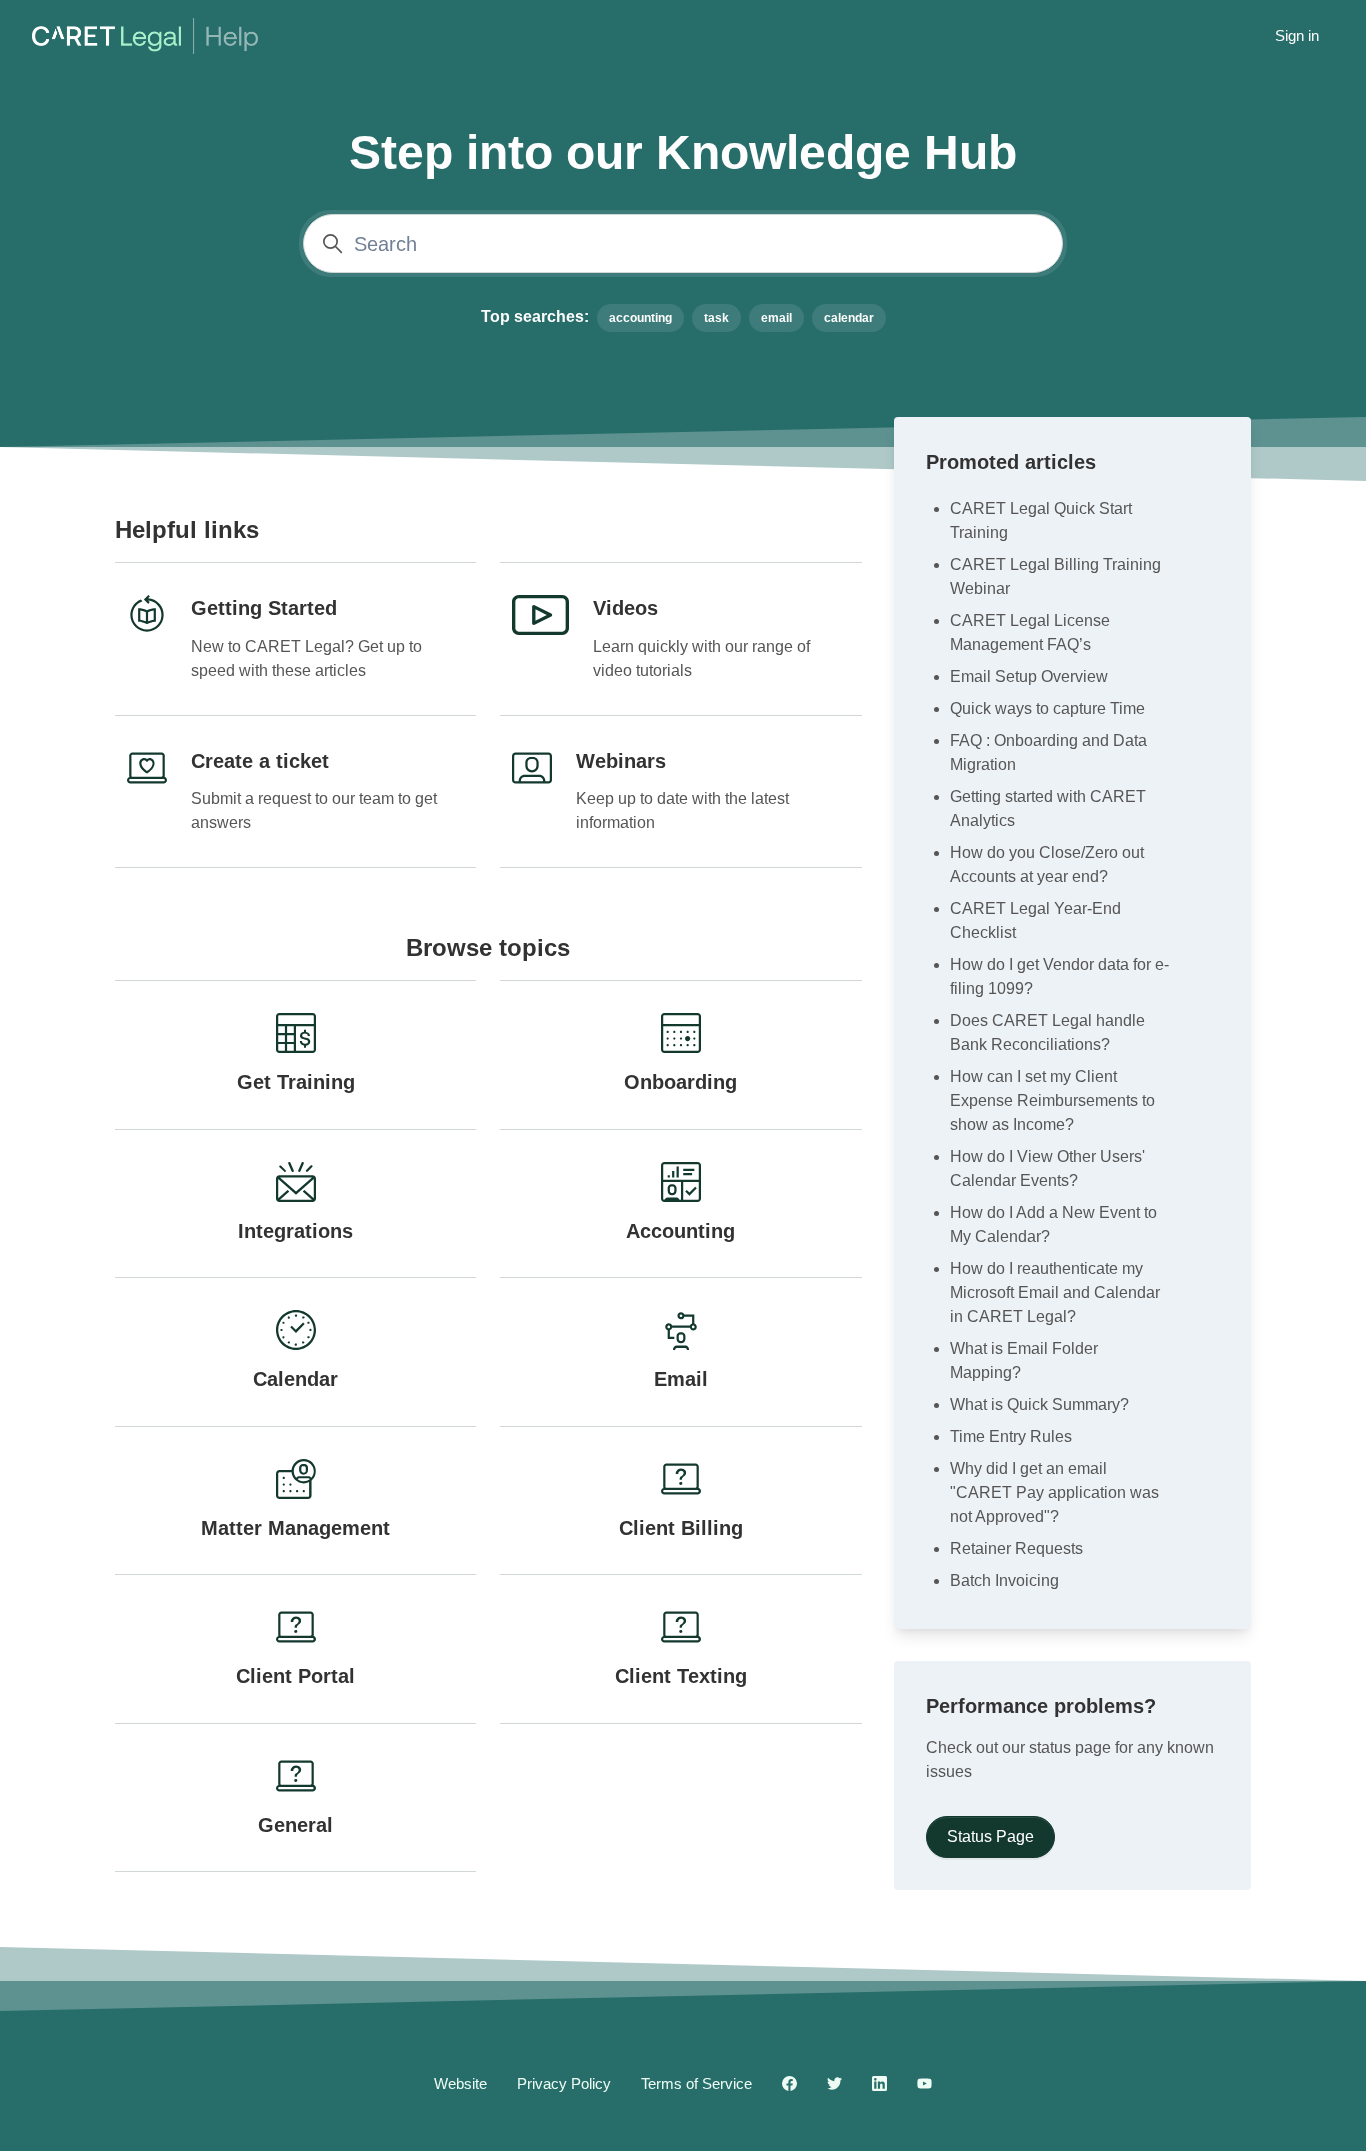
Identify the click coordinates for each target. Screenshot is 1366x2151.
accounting (640, 318)
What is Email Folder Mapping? (1024, 1360)
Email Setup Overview (1029, 676)
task (716, 318)
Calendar (295, 1379)
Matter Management (295, 1528)
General (295, 1825)
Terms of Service (696, 2083)
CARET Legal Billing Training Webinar (1055, 576)
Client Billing (681, 1528)
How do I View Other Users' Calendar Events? (1047, 1168)
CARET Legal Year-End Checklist (1035, 920)
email (776, 318)
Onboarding (680, 1082)
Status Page (990, 1836)
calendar (849, 318)
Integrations (295, 1231)
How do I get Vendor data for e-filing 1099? (1059, 976)
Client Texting (681, 1676)
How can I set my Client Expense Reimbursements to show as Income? (1052, 1100)
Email (681, 1379)
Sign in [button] (1297, 35)
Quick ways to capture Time (1047, 708)
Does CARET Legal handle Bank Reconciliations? (1047, 1032)
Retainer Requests (1016, 1548)
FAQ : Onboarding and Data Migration (1048, 752)
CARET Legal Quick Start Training (1041, 520)
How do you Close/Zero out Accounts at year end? (1047, 864)
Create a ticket (260, 761)
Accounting (680, 1231)
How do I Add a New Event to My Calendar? (1053, 1224)
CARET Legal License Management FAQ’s (1030, 632)
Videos (625, 608)
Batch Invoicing (1004, 1580)
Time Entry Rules (1011, 1436)
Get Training (296, 1082)
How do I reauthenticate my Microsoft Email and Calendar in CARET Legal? (1055, 1292)
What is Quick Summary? (1039, 1404)
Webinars (621, 761)
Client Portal (295, 1676)
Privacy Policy (564, 2083)
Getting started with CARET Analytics (1048, 808)
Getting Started (264, 608)
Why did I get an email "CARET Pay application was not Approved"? (1054, 1492)
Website (460, 2083)
